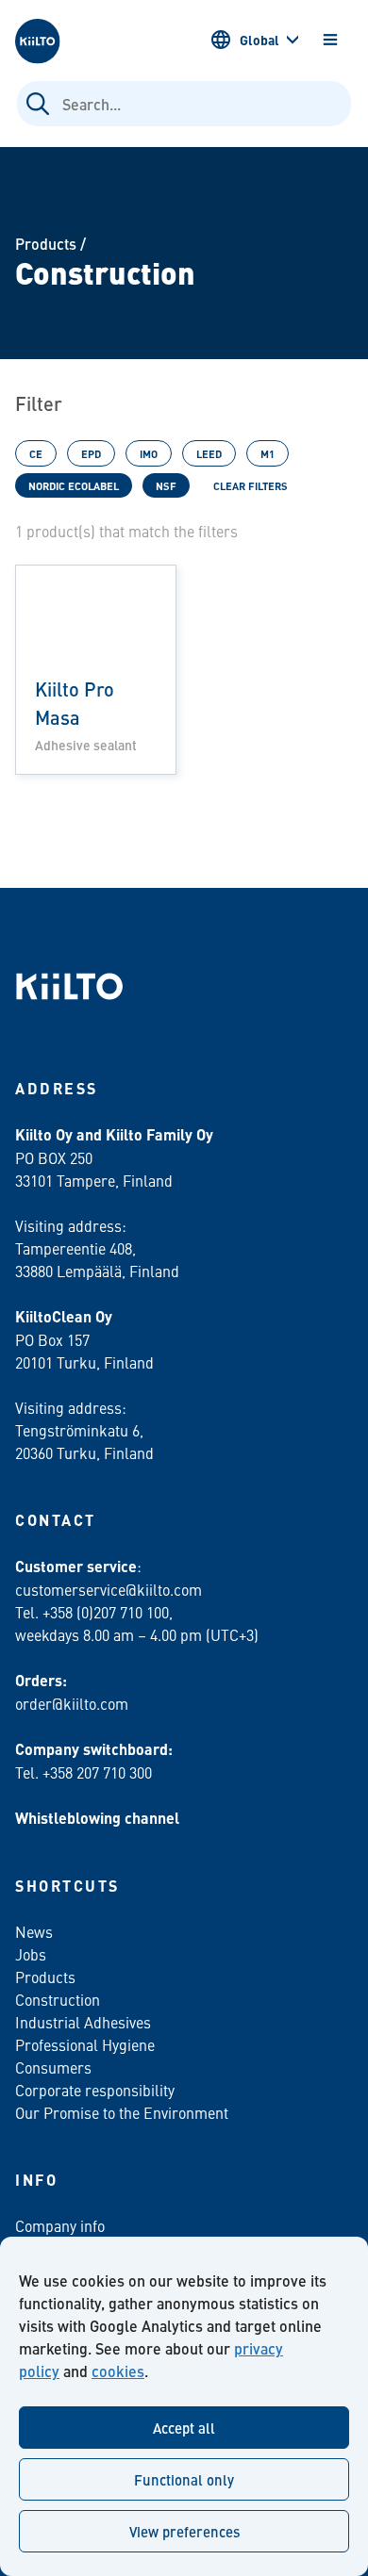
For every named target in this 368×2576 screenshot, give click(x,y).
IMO (149, 453)
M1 (268, 453)
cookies (118, 2371)
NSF (166, 485)
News (34, 1931)
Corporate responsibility (95, 2090)
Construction (58, 1999)
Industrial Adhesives (83, 2022)
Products (46, 244)
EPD (91, 453)
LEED (209, 453)
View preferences (184, 2531)
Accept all (184, 2428)
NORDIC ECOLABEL (74, 485)
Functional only (184, 2479)
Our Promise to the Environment (122, 2112)
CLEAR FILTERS (251, 485)
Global (259, 40)
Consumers (53, 2067)
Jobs (31, 1954)
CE (36, 453)
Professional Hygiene (85, 2044)
